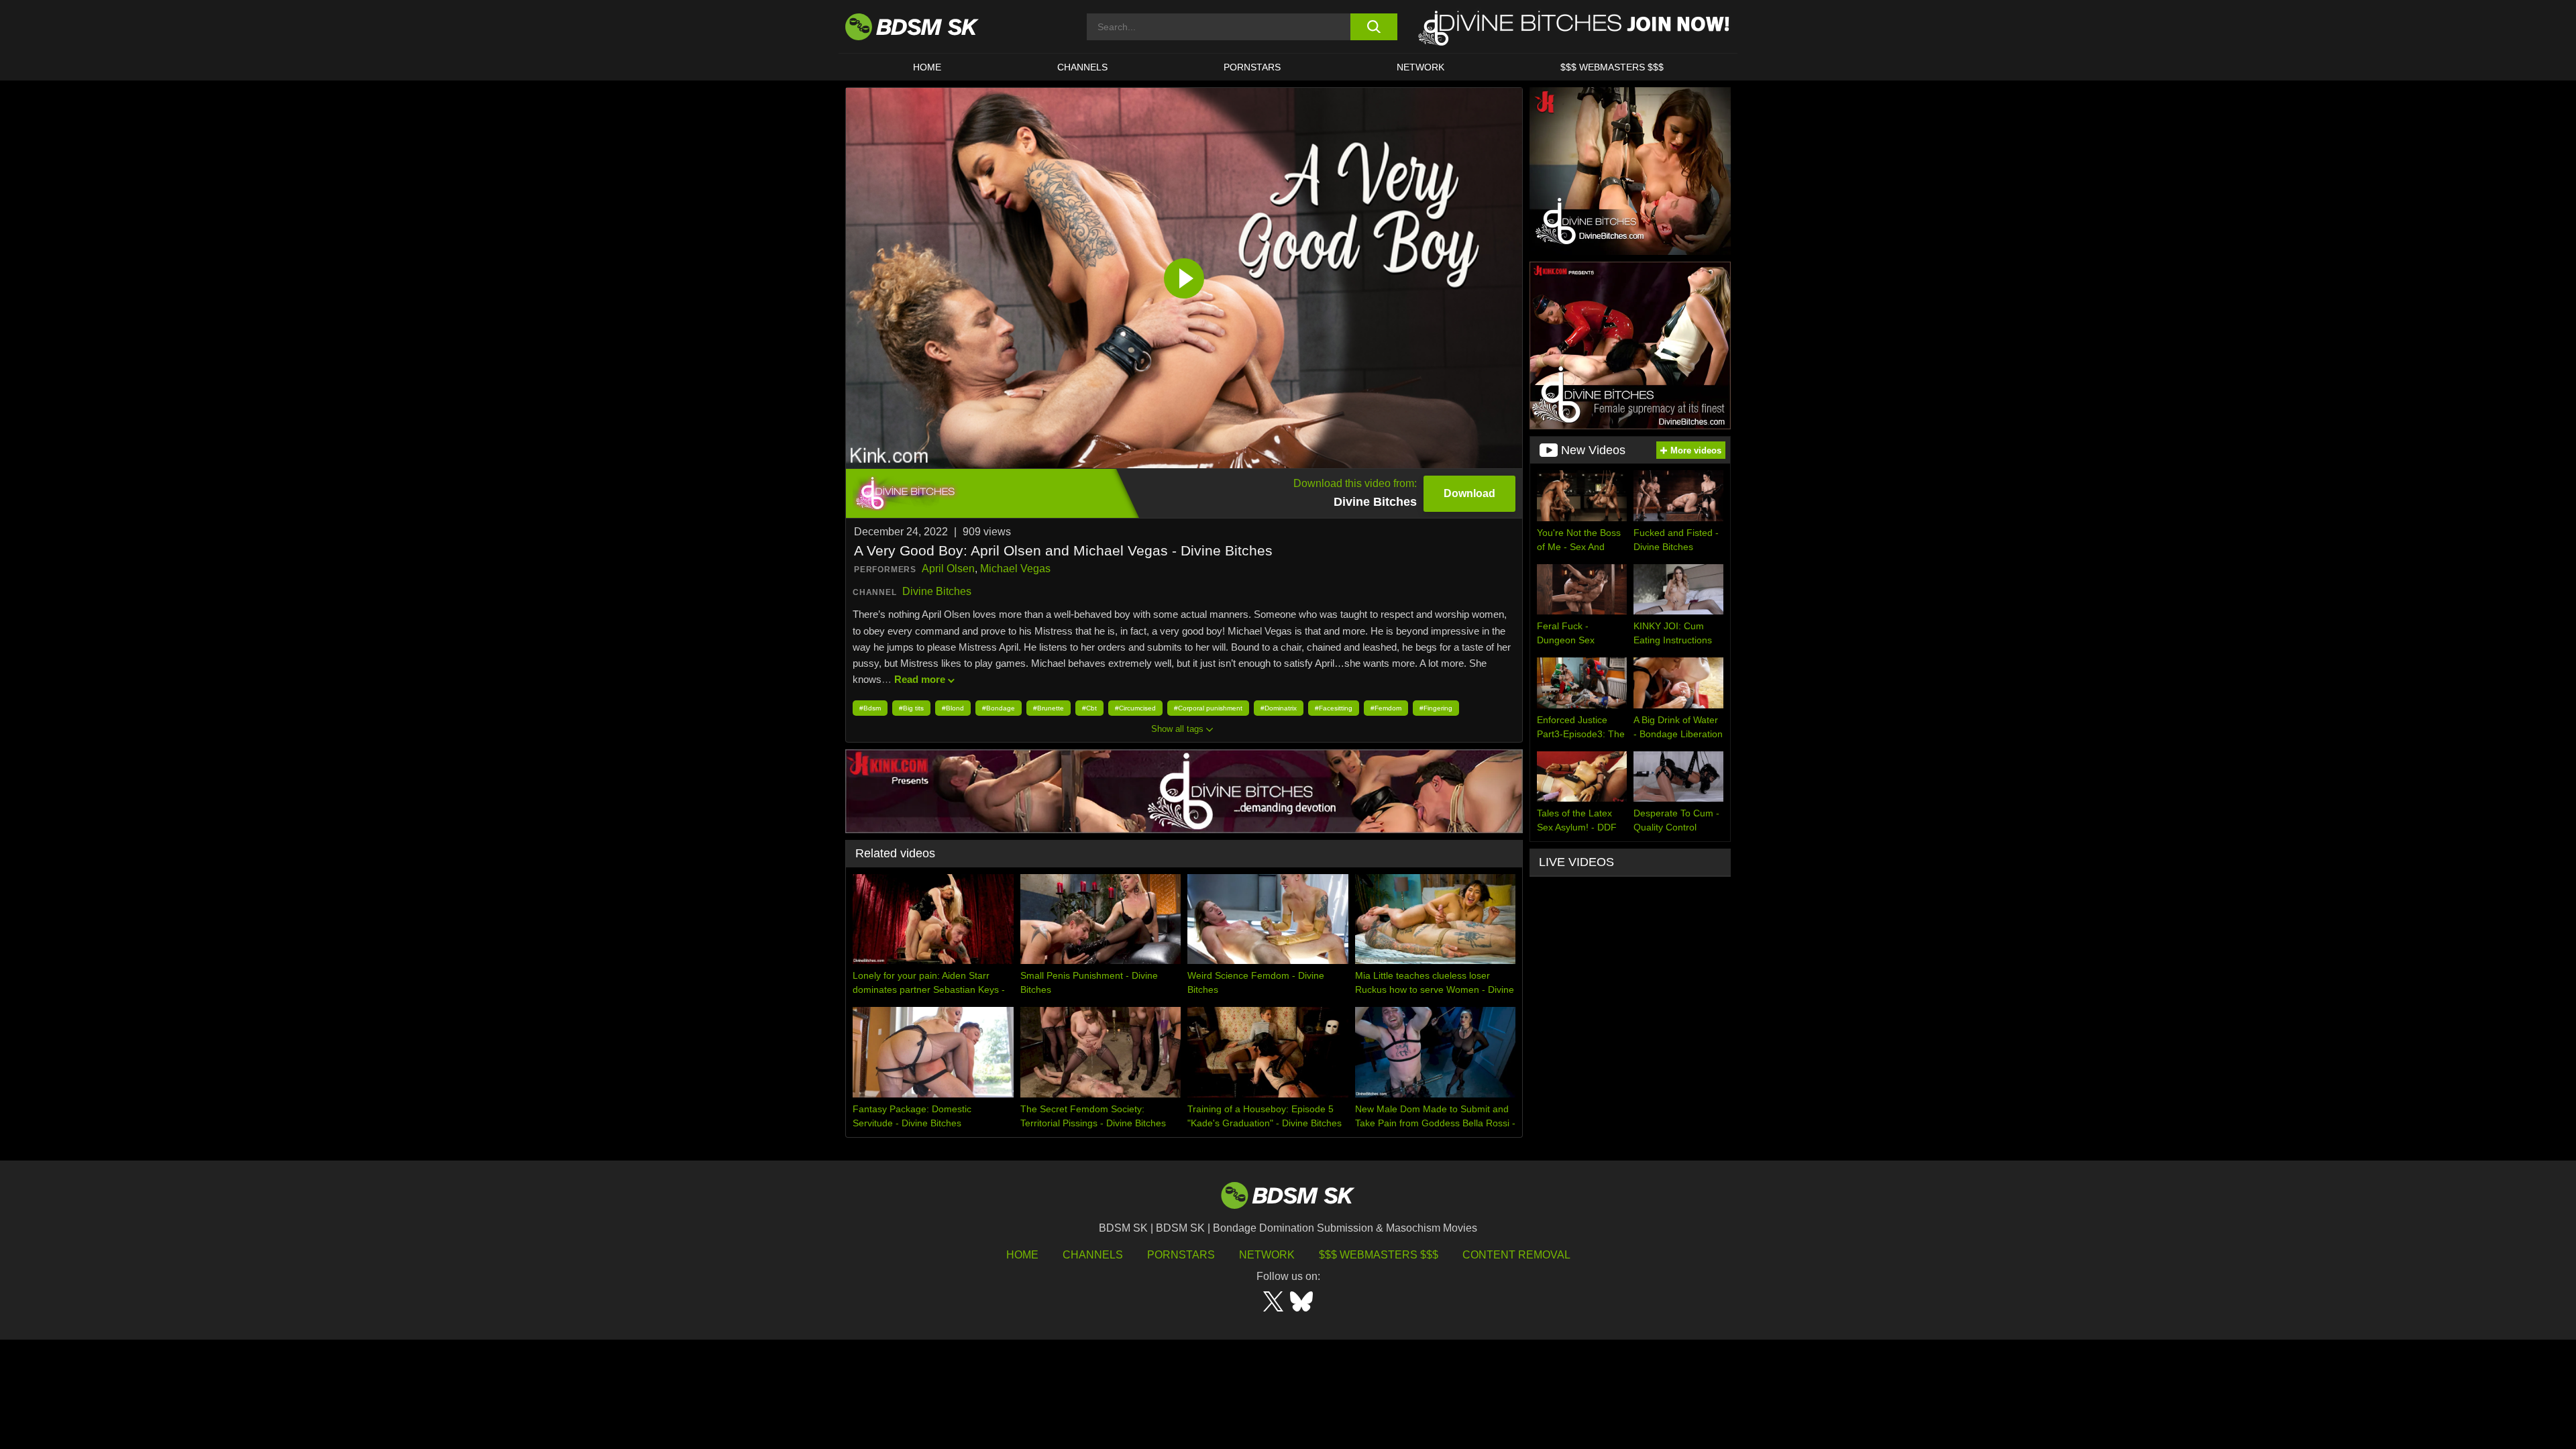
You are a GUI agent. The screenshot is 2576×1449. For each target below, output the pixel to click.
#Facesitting (1334, 708)
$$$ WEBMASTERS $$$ (1612, 67)
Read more (920, 679)
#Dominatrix (1279, 708)
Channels (1093, 1255)
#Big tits (911, 708)
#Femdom (1386, 708)
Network (1420, 67)
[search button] (1374, 27)
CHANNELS (1082, 67)
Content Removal (1516, 1255)
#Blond (953, 708)
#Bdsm (870, 708)
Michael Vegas (1015, 569)
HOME (927, 67)
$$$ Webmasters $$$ (1379, 1255)
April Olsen (948, 569)
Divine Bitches (937, 591)
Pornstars (1181, 1255)
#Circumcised (1135, 708)
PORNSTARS (1252, 67)
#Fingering (1436, 708)
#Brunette (1049, 708)
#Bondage (999, 708)
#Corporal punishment (1208, 708)
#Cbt (1089, 708)
